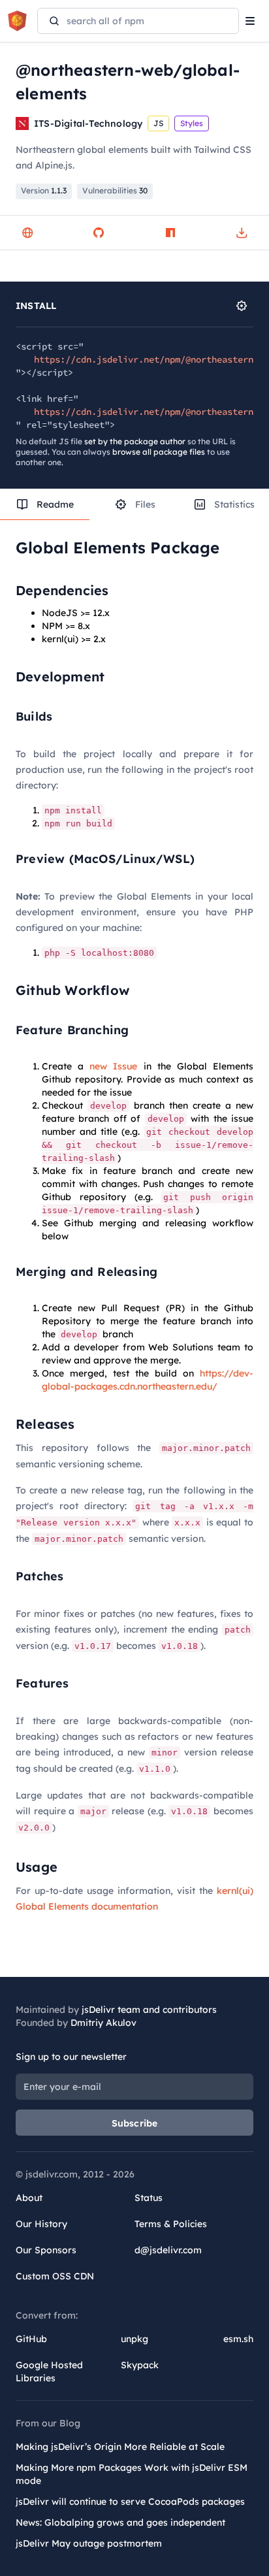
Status (149, 2198)
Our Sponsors (46, 2250)
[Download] (242, 233)
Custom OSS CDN (55, 2276)
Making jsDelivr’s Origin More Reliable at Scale (120, 2447)
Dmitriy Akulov (103, 2023)
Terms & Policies (171, 2224)
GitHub (31, 2339)
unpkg (134, 2339)
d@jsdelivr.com (168, 2250)
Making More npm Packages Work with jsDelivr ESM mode (132, 2474)
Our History (41, 2224)
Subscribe (135, 2123)
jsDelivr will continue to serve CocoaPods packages (130, 2502)
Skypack (140, 2365)
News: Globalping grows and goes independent (120, 2522)
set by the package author (135, 441)
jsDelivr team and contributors (149, 2010)
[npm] (170, 233)
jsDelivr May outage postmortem (89, 2543)
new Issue (113, 1066)
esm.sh (238, 2339)
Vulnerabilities (115, 190)
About (29, 2198)
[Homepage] (27, 233)
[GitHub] (99, 233)
